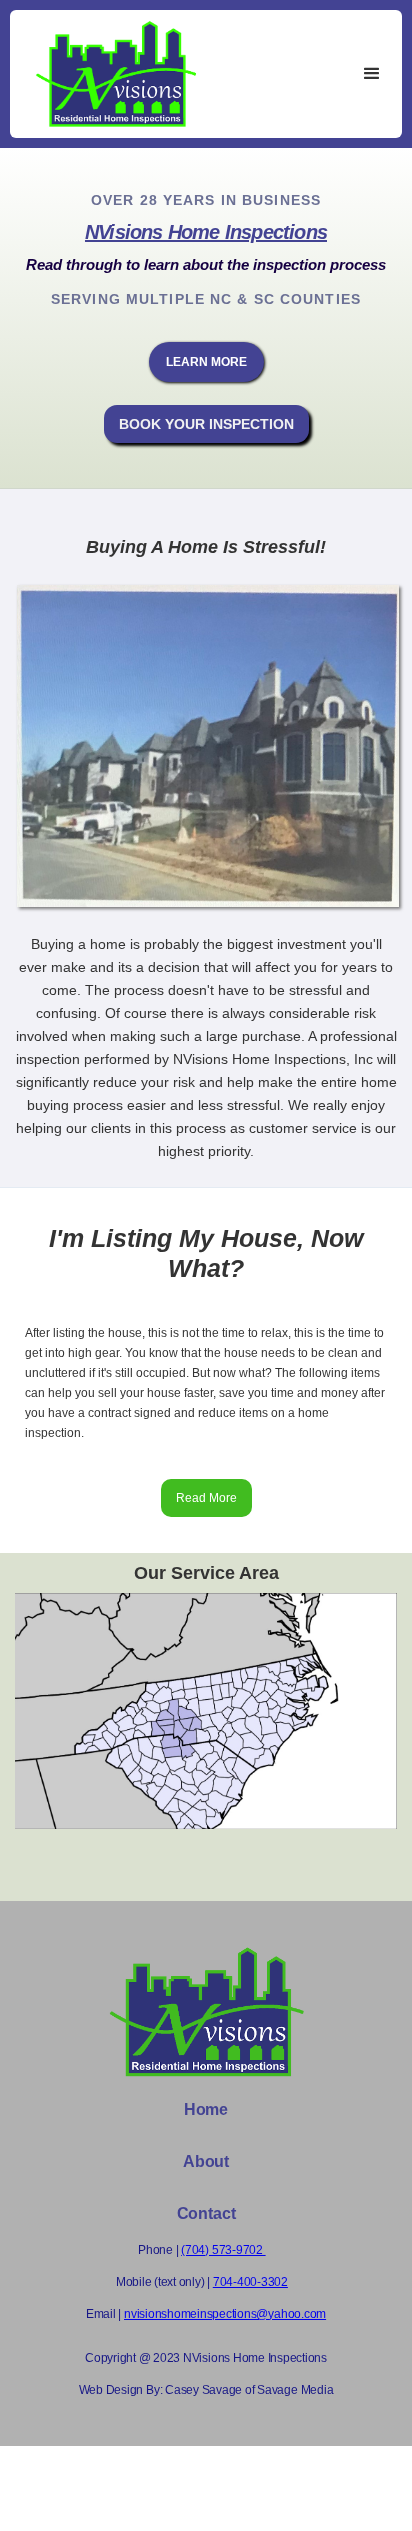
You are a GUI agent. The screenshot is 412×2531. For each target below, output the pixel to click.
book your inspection (206, 424)
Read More (206, 1498)
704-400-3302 (250, 2282)
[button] (372, 74)
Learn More (206, 362)
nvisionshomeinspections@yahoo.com (225, 2314)
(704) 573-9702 (223, 2250)
